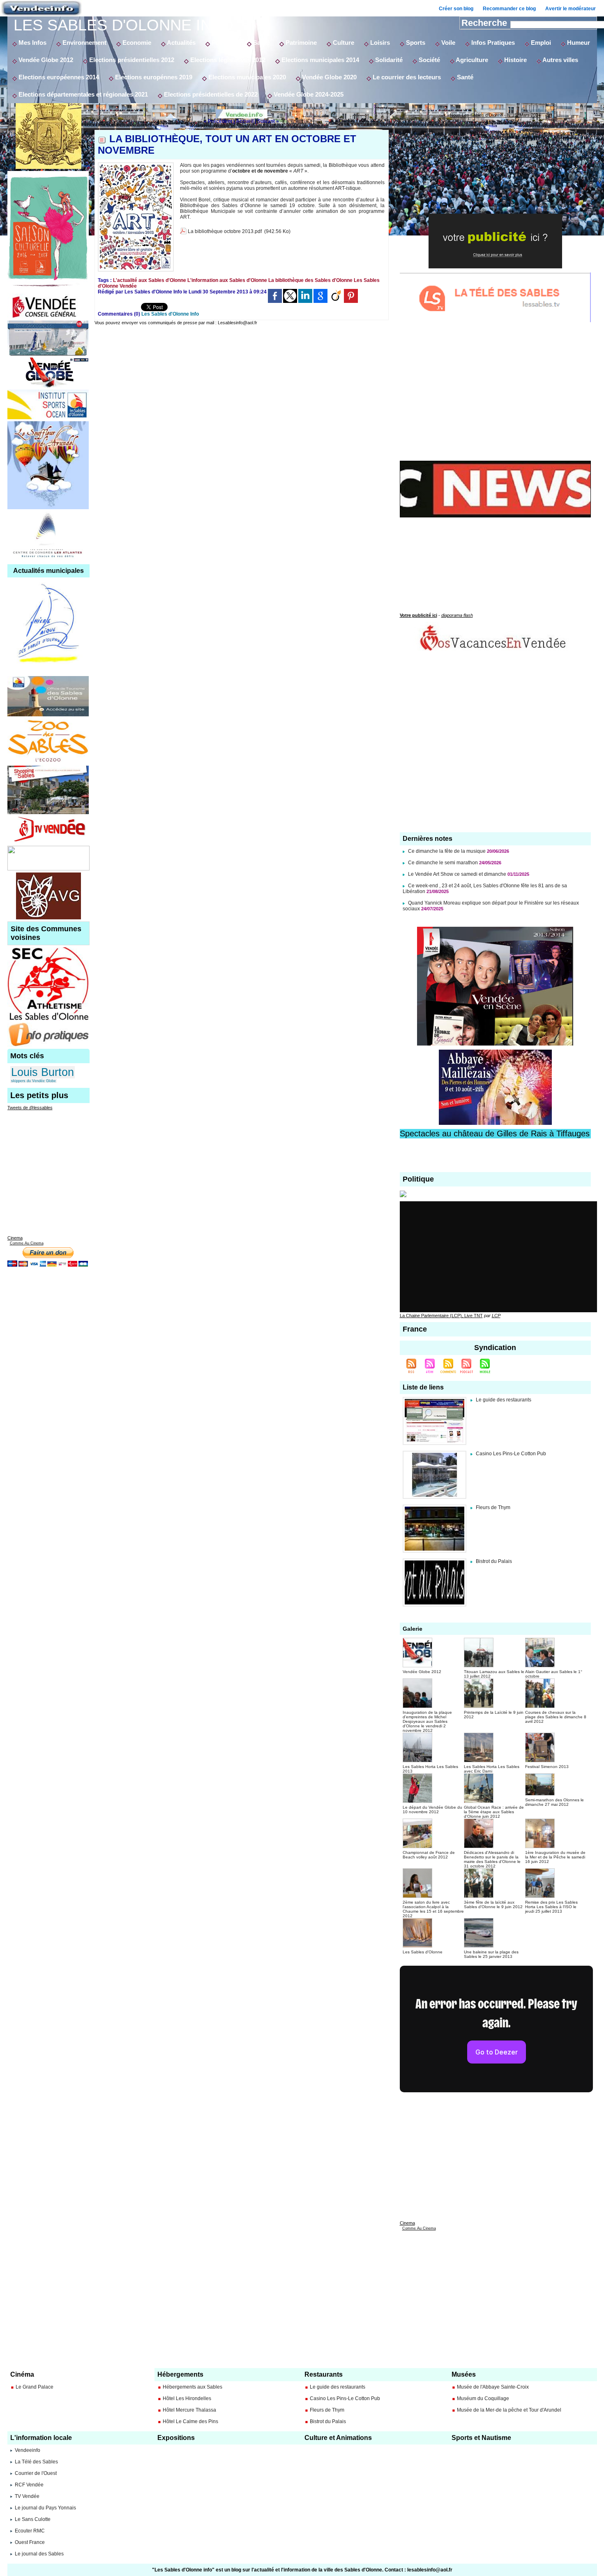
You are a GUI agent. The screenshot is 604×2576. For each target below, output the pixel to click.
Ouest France (30, 2542)
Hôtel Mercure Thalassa (189, 2410)
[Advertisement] (242, 392)
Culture (343, 43)
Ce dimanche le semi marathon (444, 863)
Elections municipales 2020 (246, 77)
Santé (261, 43)
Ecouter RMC (30, 2531)
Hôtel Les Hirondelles (187, 2398)
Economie (136, 43)
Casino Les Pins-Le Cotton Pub (511, 1454)
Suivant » (268, 121)
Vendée (128, 286)
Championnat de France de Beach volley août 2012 (429, 1855)
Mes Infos (32, 43)
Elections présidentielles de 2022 (210, 94)
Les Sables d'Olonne (423, 1952)
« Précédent (218, 121)
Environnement (84, 43)
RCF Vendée (29, 2485)
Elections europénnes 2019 (153, 77)
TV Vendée (27, 2496)
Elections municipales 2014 (319, 60)
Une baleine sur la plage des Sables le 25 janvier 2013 (491, 1954)
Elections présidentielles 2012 (131, 60)
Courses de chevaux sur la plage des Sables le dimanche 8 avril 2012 (556, 1717)
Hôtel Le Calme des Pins (190, 2421)
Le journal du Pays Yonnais (45, 2508)
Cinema (15, 1238)
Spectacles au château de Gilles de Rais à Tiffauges (495, 1133)
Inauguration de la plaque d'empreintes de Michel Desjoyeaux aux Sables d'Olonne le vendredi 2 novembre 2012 (427, 1721)
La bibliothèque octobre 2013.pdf (225, 231)
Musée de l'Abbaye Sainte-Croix (493, 2387)
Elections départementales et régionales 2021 (82, 94)
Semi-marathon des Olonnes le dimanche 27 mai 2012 (554, 1802)
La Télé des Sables (36, 2462)
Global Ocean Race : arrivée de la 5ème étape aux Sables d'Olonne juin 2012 (494, 1812)
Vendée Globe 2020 (329, 77)
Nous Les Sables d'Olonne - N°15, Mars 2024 (495, 115)
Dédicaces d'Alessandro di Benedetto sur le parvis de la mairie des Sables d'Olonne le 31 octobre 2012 (492, 1859)
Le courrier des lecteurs (406, 77)
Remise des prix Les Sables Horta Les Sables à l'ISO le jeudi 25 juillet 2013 (551, 1907)
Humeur (578, 43)
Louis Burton (43, 1072)
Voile (447, 43)
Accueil (245, 121)
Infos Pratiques (492, 43)
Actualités (181, 43)
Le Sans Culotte (33, 2519)
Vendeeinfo (28, 2450)
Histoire (515, 60)
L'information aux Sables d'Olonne (227, 280)
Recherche (485, 23)
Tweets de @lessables (30, 1108)
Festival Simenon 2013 (547, 1767)
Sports (415, 43)
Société (429, 60)
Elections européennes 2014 (58, 77)
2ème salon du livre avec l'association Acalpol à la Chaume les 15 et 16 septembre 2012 (433, 1909)
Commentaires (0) (120, 314)
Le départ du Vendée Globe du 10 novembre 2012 (432, 1810)
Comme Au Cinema (27, 1243)
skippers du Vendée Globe (33, 1081)
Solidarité (388, 60)
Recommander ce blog (509, 9)
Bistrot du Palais (494, 1561)
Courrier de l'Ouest (36, 2473)
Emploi (540, 43)
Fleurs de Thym (493, 1507)
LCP (496, 1316)
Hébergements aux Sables (192, 2387)
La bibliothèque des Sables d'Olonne (310, 280)
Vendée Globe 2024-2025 (308, 94)
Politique (224, 43)
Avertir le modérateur (571, 9)
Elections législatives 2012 (227, 60)
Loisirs (379, 43)
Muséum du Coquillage (483, 2398)
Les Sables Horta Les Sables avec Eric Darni (492, 1769)
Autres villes (560, 60)
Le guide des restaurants (504, 1400)
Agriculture (471, 60)
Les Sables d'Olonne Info (123, 25)
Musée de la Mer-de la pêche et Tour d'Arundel (509, 2410)
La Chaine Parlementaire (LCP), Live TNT (441, 1316)
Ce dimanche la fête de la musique (447, 851)
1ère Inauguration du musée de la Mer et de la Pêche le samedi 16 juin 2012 (555, 1857)
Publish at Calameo (495, 204)
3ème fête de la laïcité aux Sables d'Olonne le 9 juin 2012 (493, 1904)
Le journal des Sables (39, 2554)
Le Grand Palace (35, 2387)
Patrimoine (300, 43)
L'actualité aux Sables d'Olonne (150, 280)
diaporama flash (457, 615)
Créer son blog (456, 9)
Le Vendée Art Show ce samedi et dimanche (457, 874)
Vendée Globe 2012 (45, 60)
